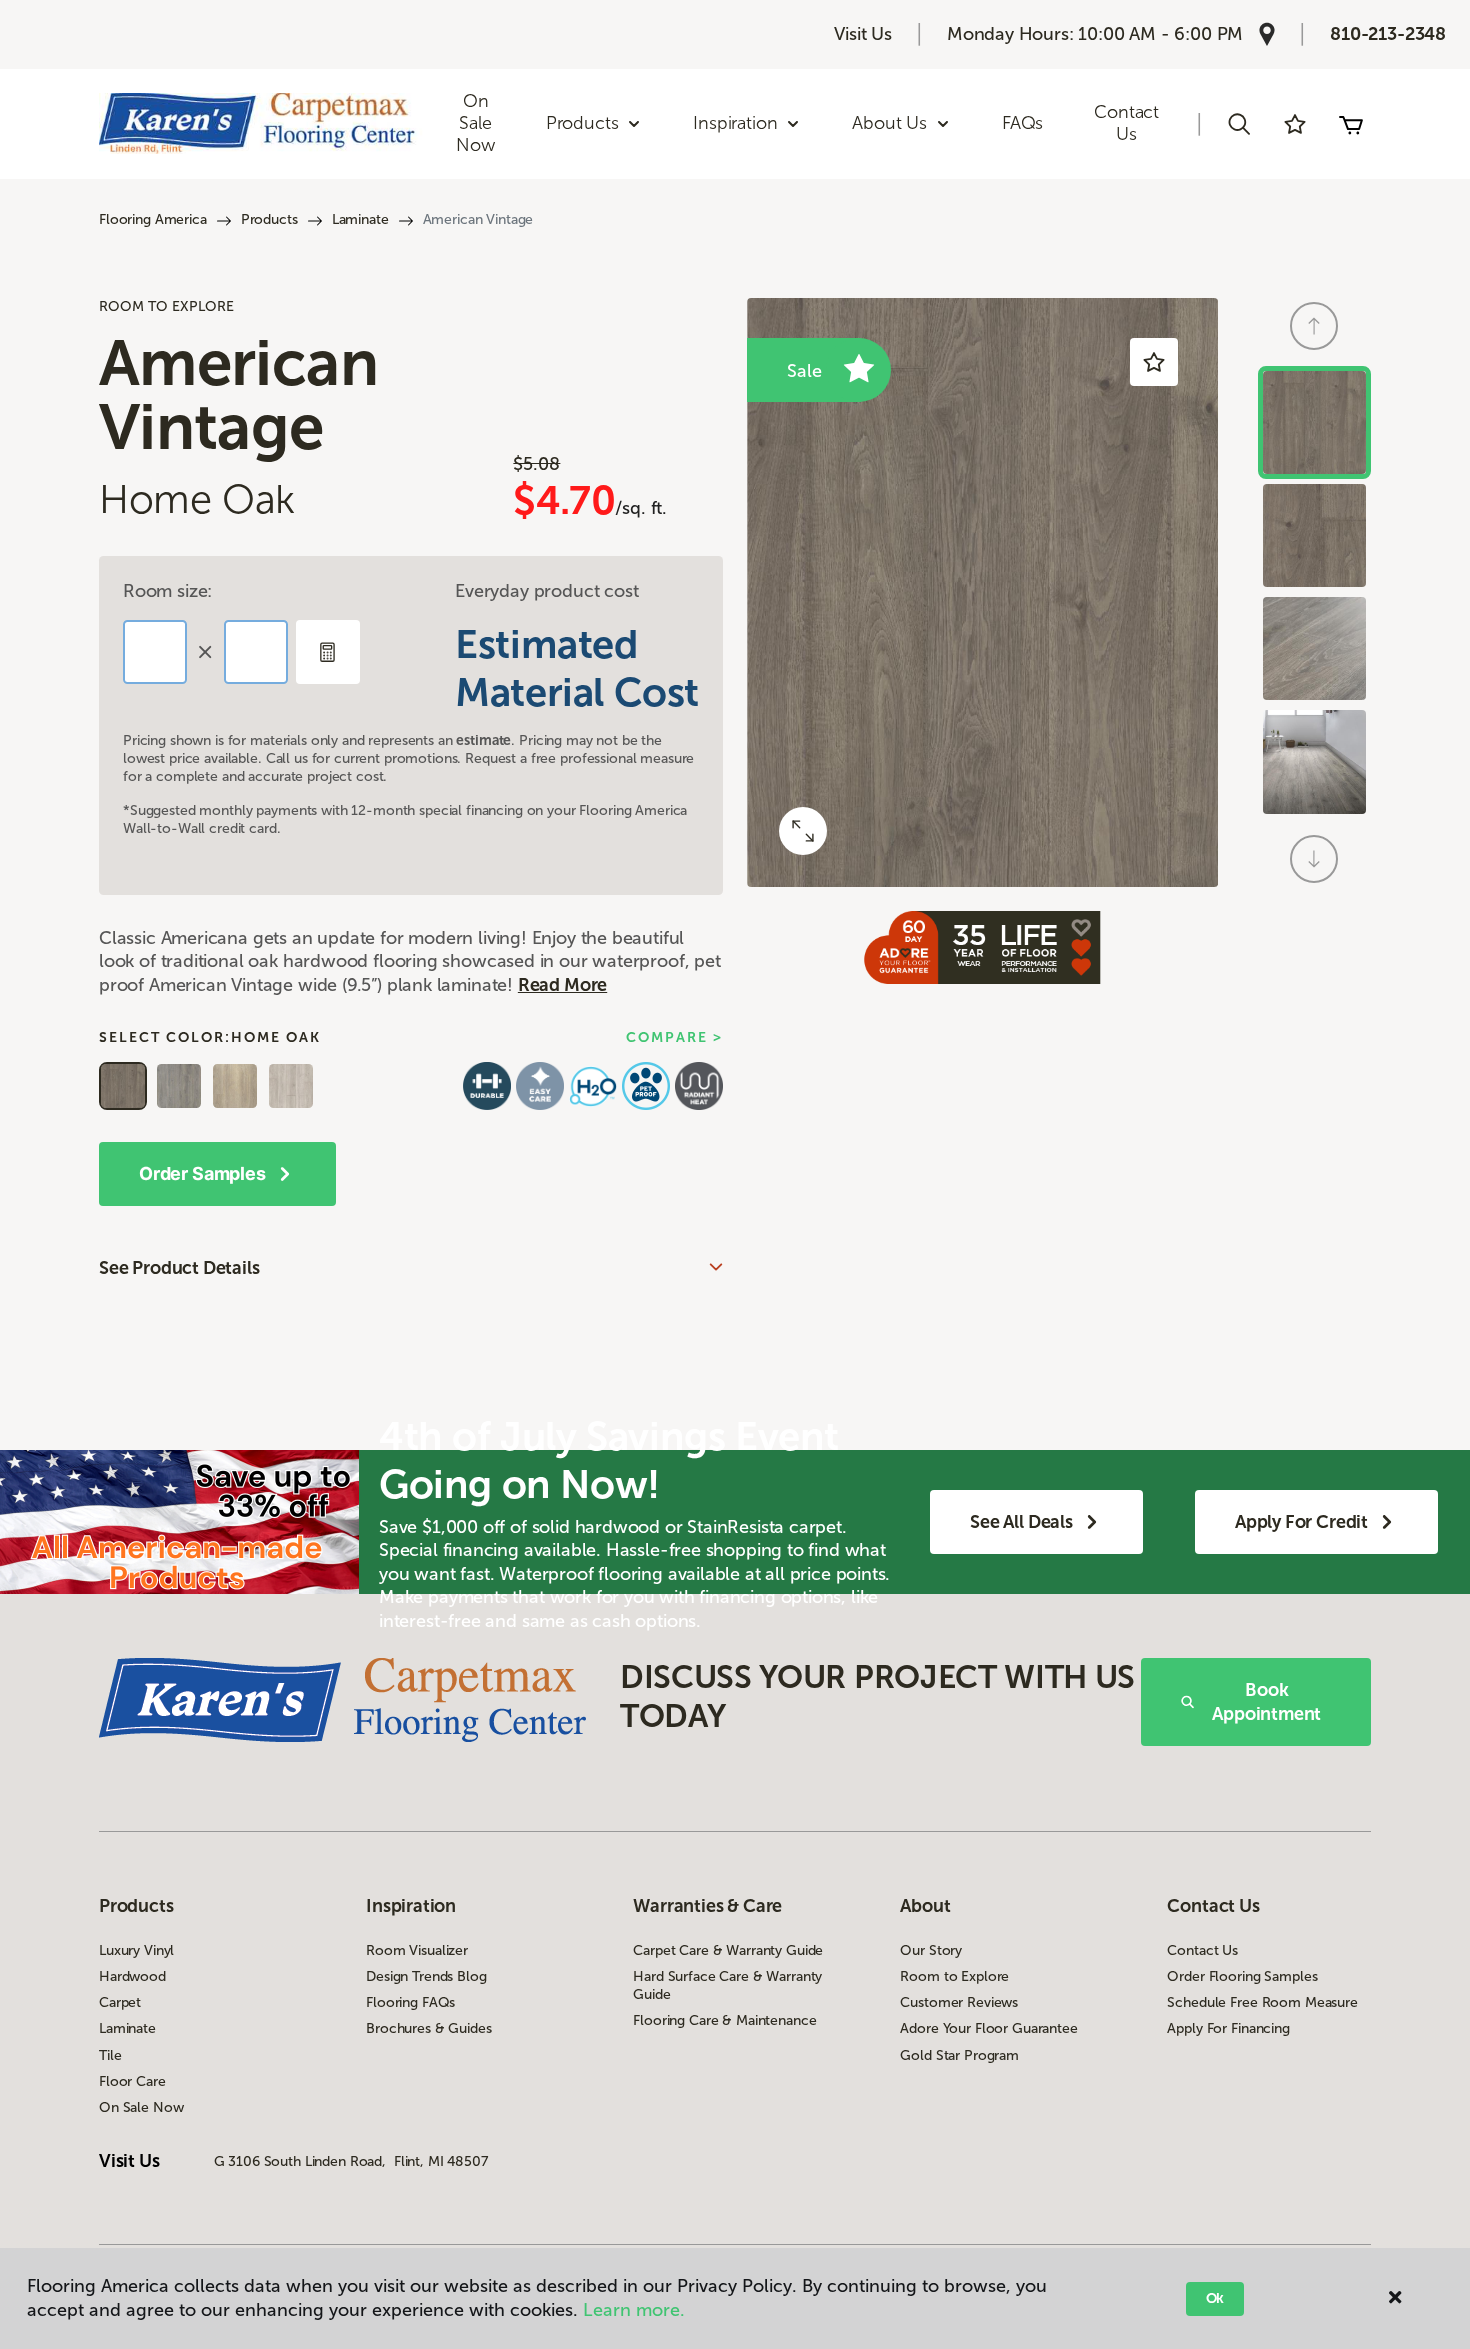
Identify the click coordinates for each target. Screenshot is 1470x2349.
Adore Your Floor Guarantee (988, 2028)
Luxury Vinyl (136, 1950)
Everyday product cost (546, 591)
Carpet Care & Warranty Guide (728, 1950)
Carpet (120, 2002)
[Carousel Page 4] (1314, 761)
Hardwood (132, 1976)
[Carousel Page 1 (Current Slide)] (1314, 422)
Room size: (167, 591)
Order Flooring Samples (1242, 1976)
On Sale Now (475, 122)
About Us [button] (889, 123)
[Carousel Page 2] (1314, 535)
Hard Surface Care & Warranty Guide (727, 1985)
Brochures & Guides (428, 2028)
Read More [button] (562, 985)
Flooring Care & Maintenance (724, 2020)
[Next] (1314, 859)
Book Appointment (1266, 1702)
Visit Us (863, 34)
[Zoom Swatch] (803, 831)
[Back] (1314, 326)
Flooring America (153, 219)
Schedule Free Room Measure (1262, 2002)
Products (269, 219)
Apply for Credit (1301, 1522)
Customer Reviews (959, 2002)
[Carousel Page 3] (1314, 648)
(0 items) (1351, 124)
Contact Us (1126, 123)
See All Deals (1021, 1522)
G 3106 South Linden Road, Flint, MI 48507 (351, 2161)
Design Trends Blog (426, 1976)
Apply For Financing (1228, 2028)
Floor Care (132, 2081)
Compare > (674, 1038)
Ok (1215, 2298)
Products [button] (582, 123)
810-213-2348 (1388, 34)
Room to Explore (954, 1976)
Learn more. (634, 2310)
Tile (110, 2055)
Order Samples (202, 1173)
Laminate (360, 219)
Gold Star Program (959, 2055)
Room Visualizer (417, 1950)
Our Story (931, 1950)
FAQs (1022, 123)
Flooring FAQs (410, 2002)
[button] (1239, 124)
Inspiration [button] (735, 123)
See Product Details (179, 1268)
